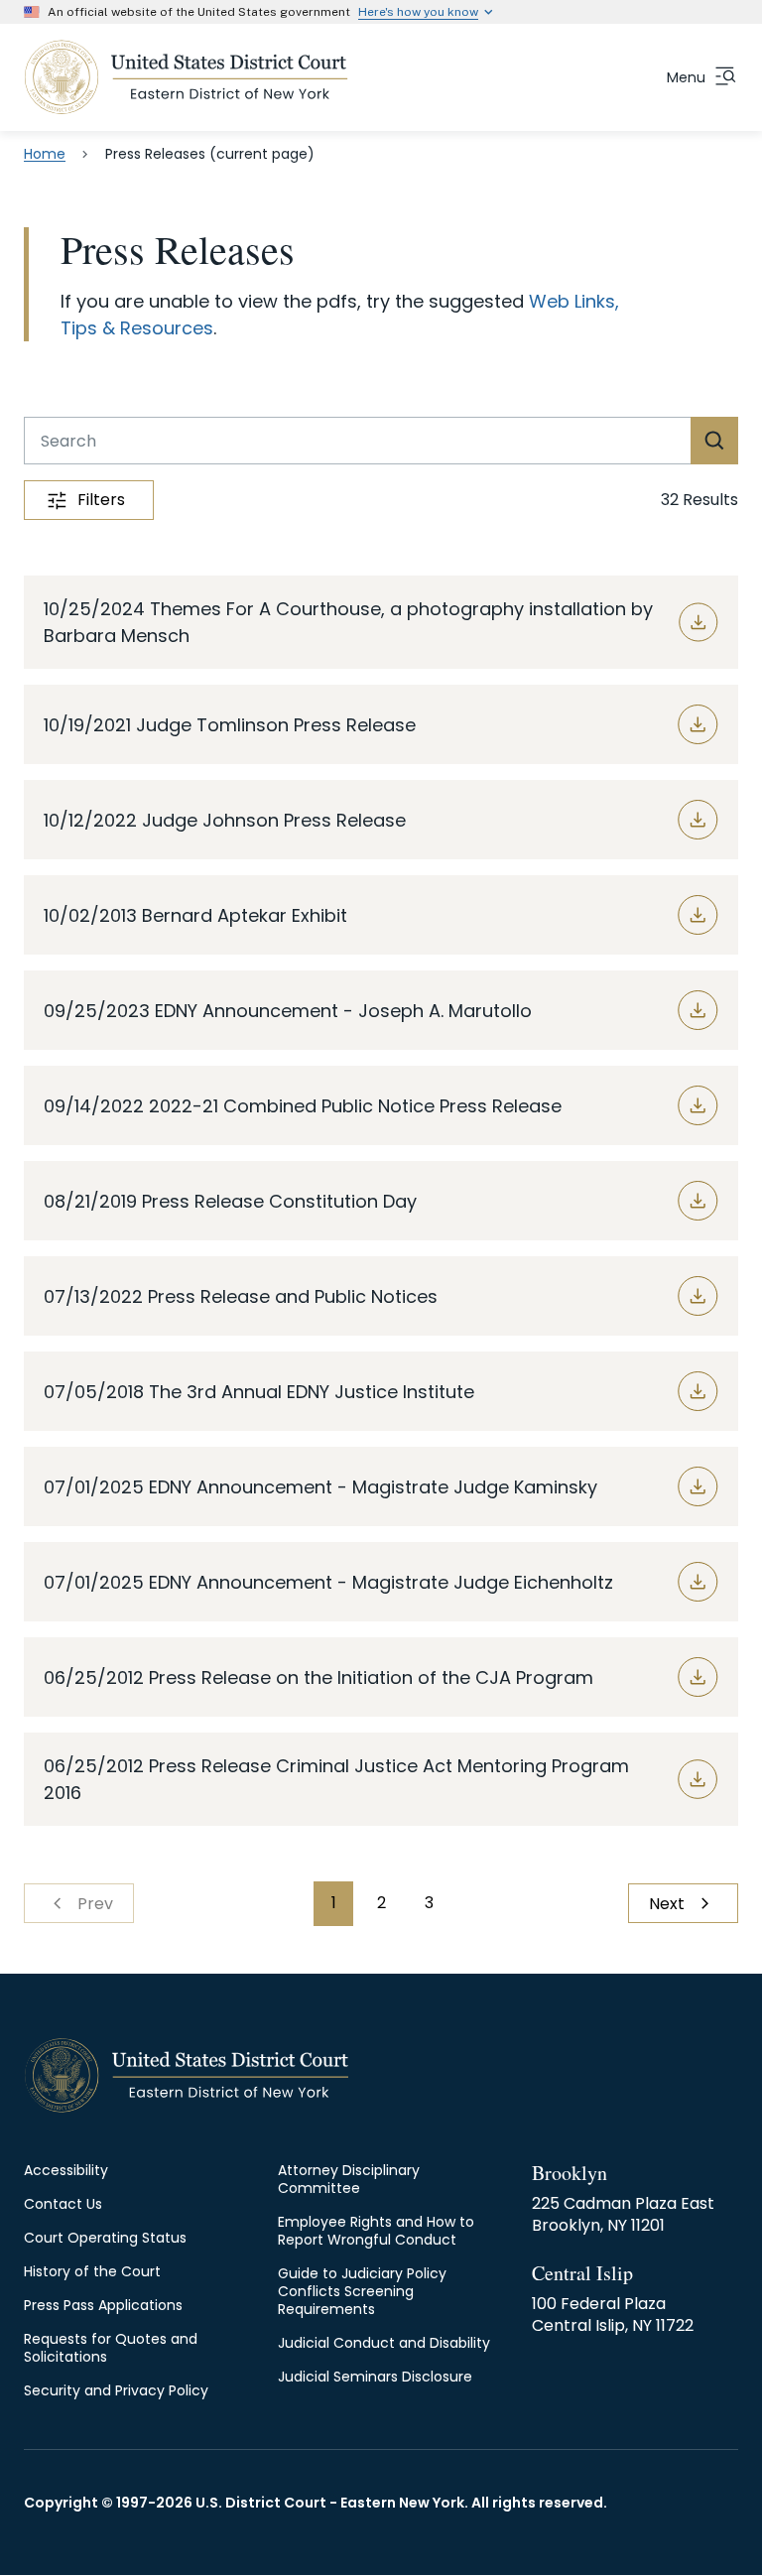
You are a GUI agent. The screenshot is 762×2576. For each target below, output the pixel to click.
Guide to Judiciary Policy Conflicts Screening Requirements (362, 2291)
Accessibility (66, 2170)
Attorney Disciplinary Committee (349, 2179)
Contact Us (63, 2204)
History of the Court (92, 2271)
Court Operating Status (105, 2238)
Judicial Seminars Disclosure (375, 2377)
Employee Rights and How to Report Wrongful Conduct (376, 2231)
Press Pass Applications (103, 2305)
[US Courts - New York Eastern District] (186, 77)
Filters (101, 500)
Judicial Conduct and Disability (384, 2343)
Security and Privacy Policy (116, 2390)
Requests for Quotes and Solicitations (111, 2348)
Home (45, 154)
